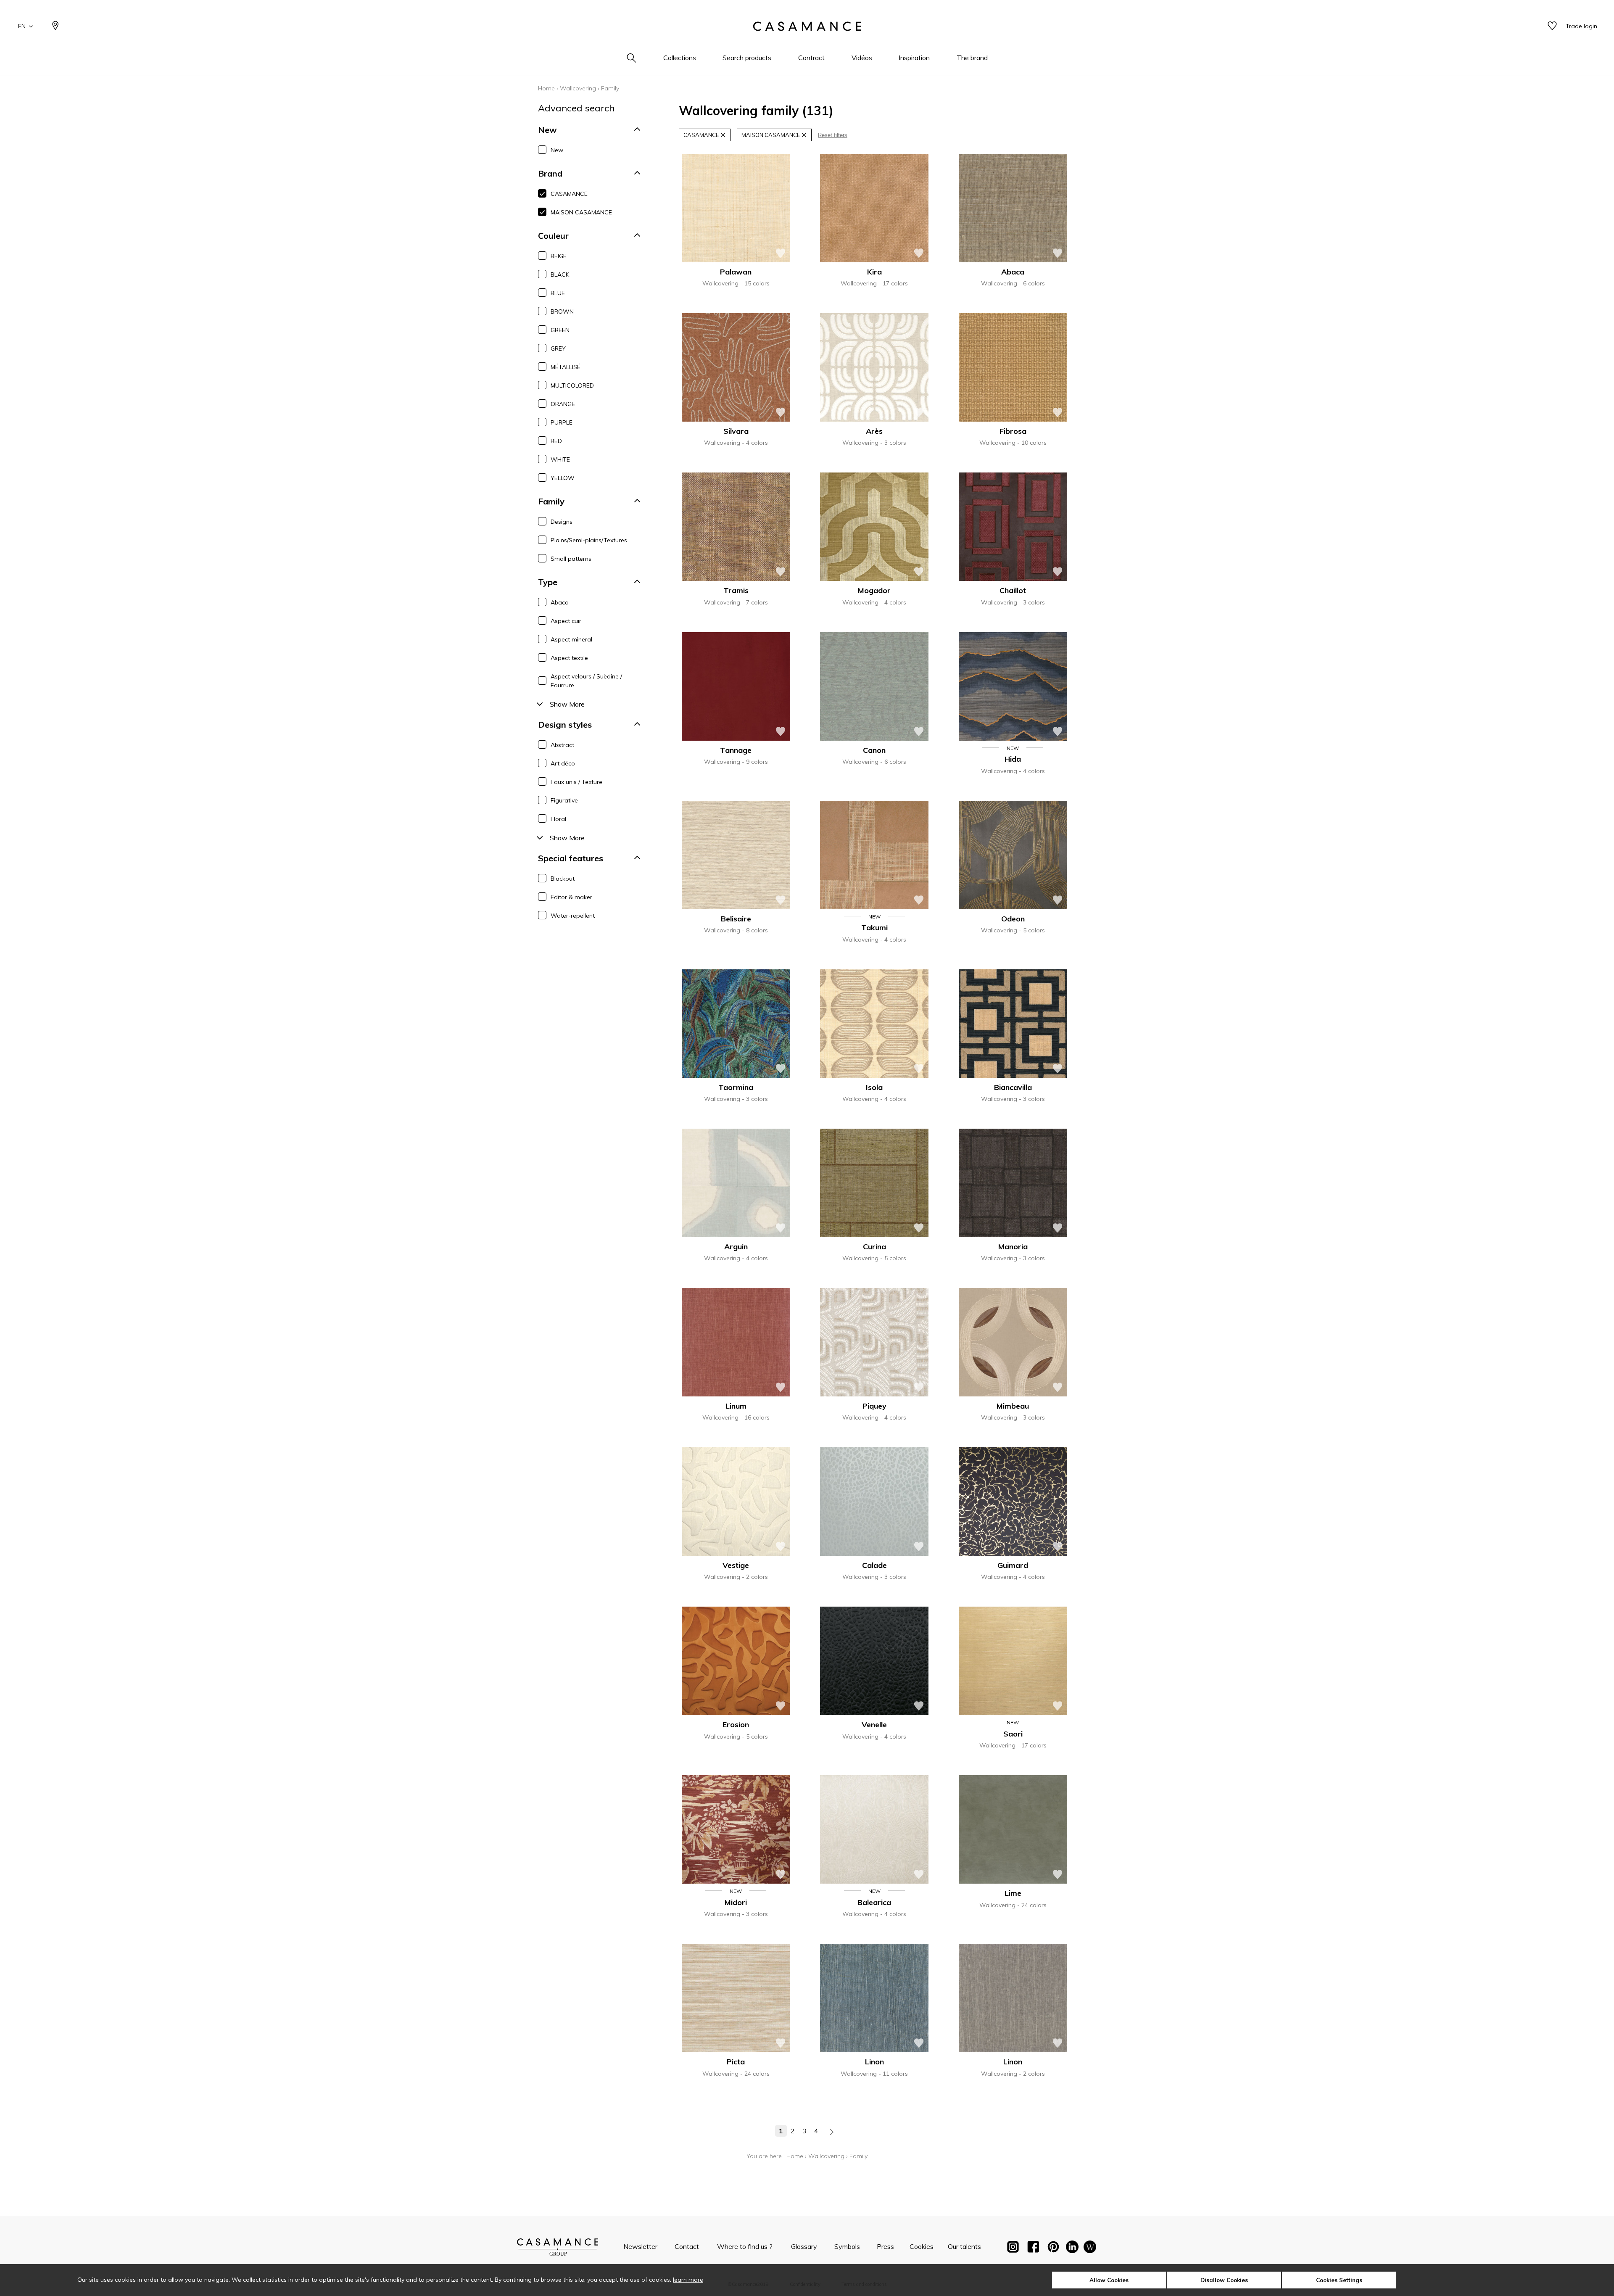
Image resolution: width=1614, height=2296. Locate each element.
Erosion (736, 1725)
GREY (558, 348)
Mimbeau (1013, 1406)
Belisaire (736, 919)
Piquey (874, 1406)
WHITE (560, 459)
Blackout (563, 879)
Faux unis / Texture (576, 782)
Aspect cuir (566, 621)
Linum (736, 1406)
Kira (874, 272)
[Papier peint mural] (1090, 2248)
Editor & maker (571, 897)
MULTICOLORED (572, 385)
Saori (1013, 1734)
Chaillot (1013, 590)
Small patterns (571, 559)
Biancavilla (1013, 1087)
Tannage (736, 750)
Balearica (874, 1902)
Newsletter (640, 2246)
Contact (687, 2246)
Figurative (564, 800)
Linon (874, 2062)
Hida (1013, 759)
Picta (736, 2062)
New (557, 150)
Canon (874, 750)
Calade (874, 1565)
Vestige (736, 1565)
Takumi (874, 928)
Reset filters (833, 135)
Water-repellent (573, 916)
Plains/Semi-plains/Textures (589, 540)
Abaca (560, 602)
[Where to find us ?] (55, 26)
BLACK (560, 274)
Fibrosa (1013, 431)
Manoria (1013, 1247)
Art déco (563, 763)
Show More (567, 704)
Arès (874, 431)
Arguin (736, 1247)
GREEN (560, 330)
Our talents (964, 2246)
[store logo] (807, 26)
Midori (736, 1902)
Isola (874, 1087)
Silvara (736, 431)
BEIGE (559, 256)
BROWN (562, 311)
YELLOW (563, 478)
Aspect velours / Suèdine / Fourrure (586, 681)
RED (556, 441)
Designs (562, 522)
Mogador (874, 590)
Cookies (922, 2246)
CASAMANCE (569, 194)
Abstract (562, 745)
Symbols (847, 2246)
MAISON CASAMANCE (581, 212)
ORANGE (563, 404)
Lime (1013, 1893)
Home (546, 88)
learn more (688, 2280)
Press (885, 2246)
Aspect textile (569, 658)
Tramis (736, 590)
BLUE (558, 293)
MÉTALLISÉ (566, 367)
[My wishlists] (1552, 26)
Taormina (736, 1087)
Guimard (1013, 1565)
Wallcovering (578, 88)
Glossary (804, 2246)
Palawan (736, 272)
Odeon (1013, 919)
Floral (558, 819)
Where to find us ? (745, 2246)
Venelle (874, 1725)
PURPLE (562, 422)
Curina (874, 1247)
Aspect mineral (571, 639)
